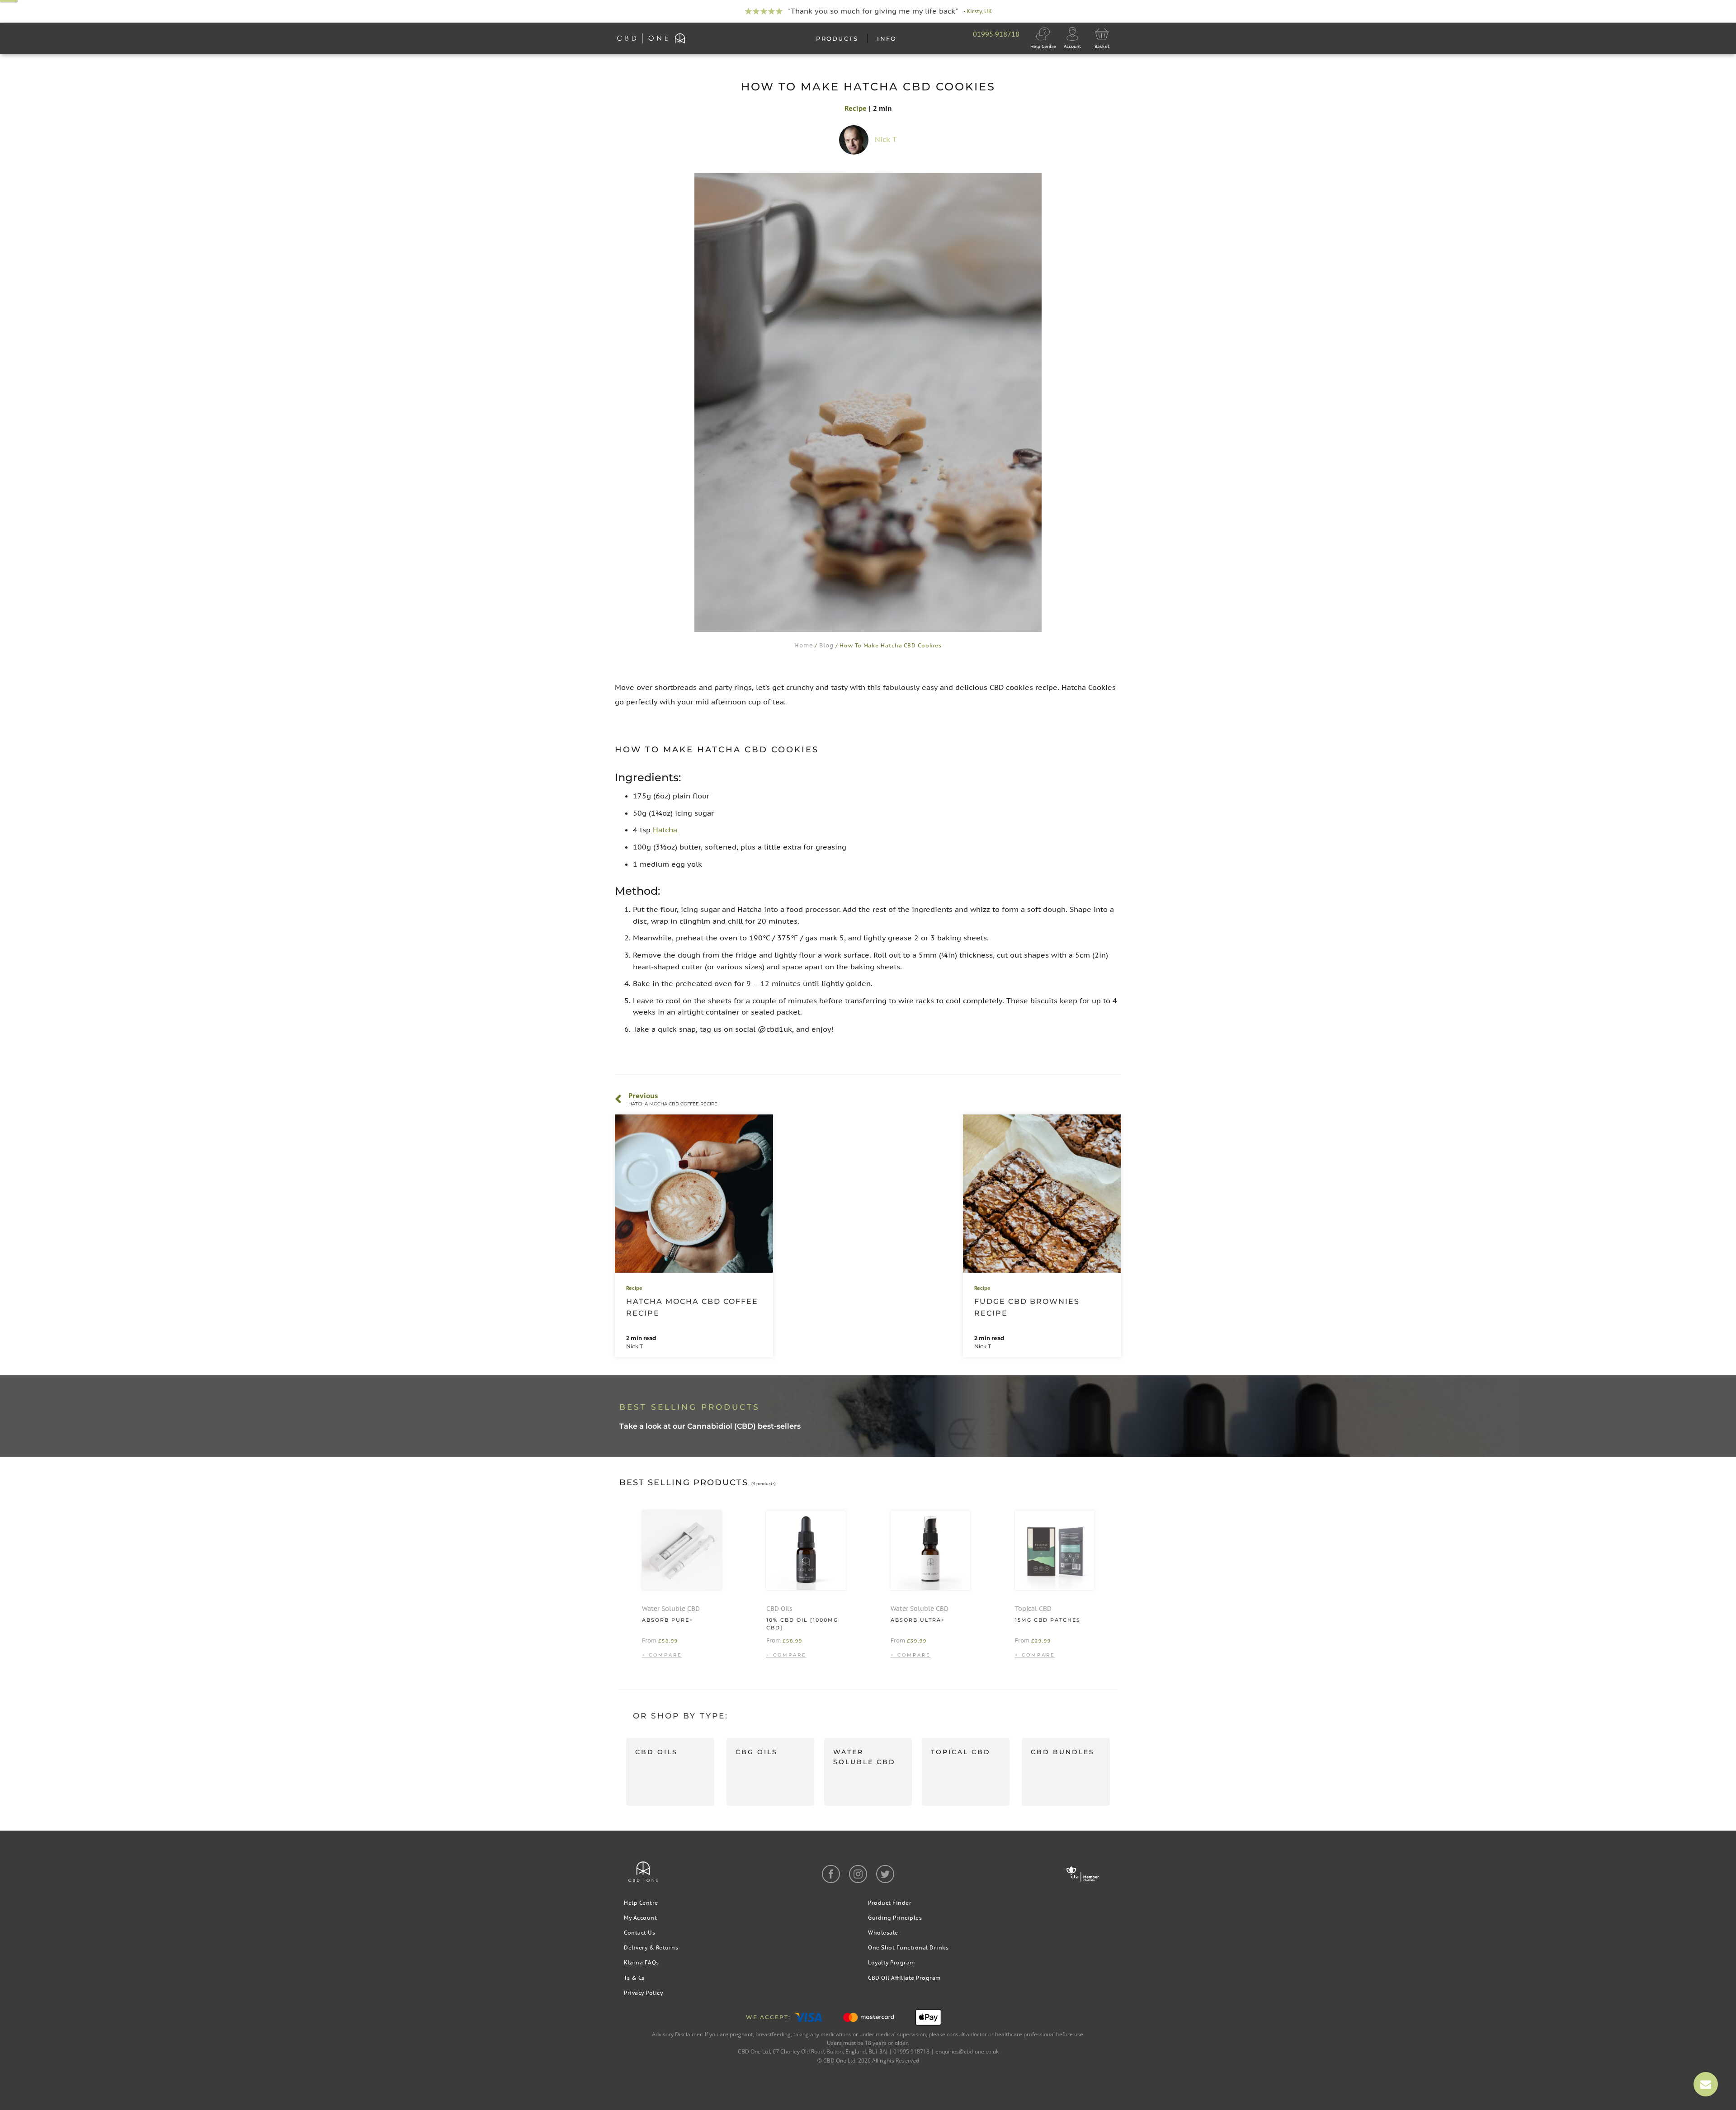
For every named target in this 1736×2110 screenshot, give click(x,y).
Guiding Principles (895, 1918)
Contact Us (639, 1933)
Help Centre (641, 1903)
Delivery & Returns (651, 1947)
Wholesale (883, 1933)
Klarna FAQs (642, 1962)
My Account (640, 1918)
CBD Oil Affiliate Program (904, 1978)
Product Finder (890, 1903)
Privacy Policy (643, 1993)
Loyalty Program (892, 1962)
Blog (826, 645)
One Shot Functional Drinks (908, 1947)
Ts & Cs (634, 1978)
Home (804, 645)
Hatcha (665, 830)
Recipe (856, 108)
